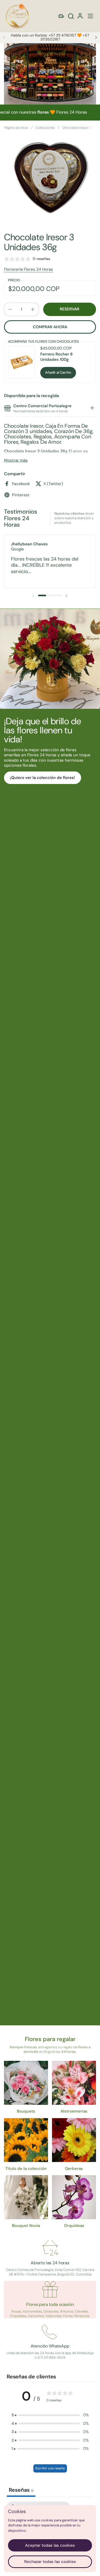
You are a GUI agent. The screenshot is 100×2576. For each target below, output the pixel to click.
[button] (71, 16)
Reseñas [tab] (21, 2490)
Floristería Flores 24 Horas (29, 269)
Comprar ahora (50, 327)
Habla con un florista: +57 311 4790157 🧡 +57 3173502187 (50, 37)
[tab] (92, 409)
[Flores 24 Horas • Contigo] (17, 16)
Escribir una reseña (50, 2468)
